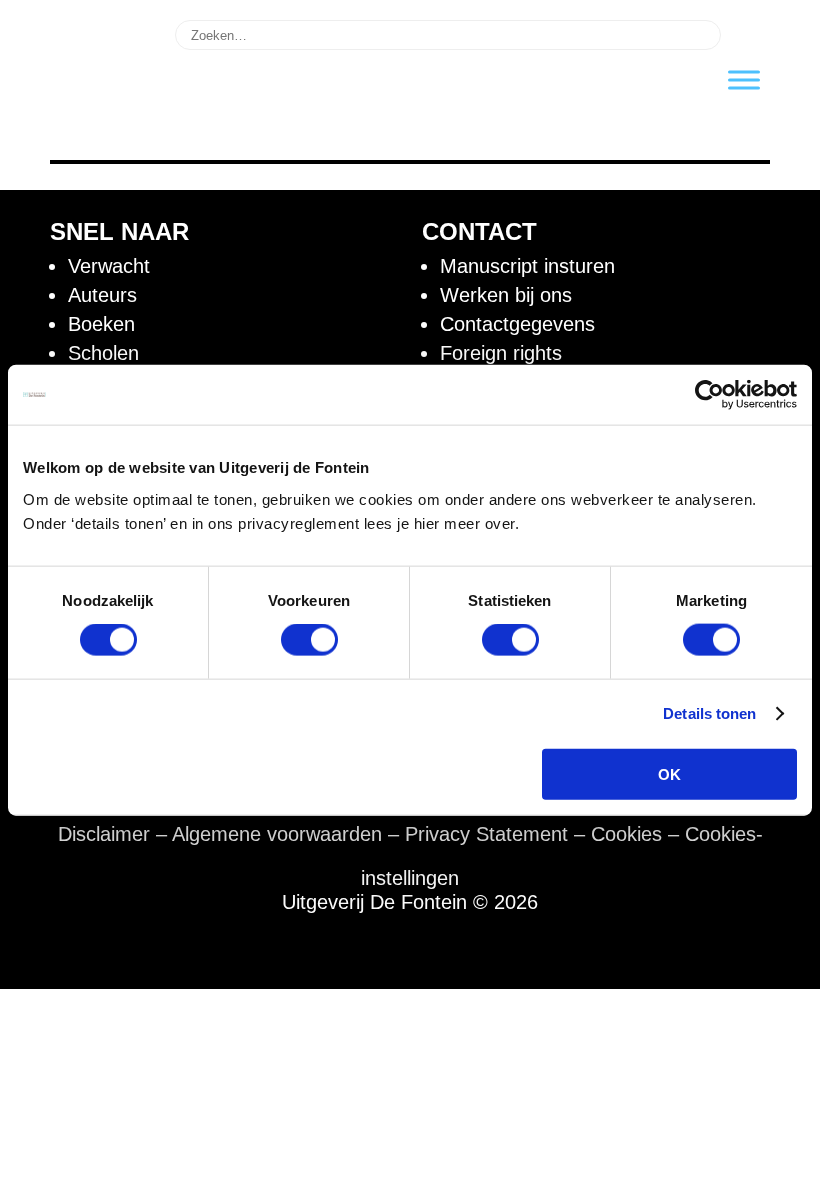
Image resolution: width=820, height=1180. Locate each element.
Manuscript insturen (527, 266)
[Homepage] (100, 128)
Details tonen (709, 713)
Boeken (101, 324)
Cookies (626, 834)
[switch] (309, 640)
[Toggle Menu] (744, 79)
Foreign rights (501, 353)
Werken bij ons (506, 295)
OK (669, 773)
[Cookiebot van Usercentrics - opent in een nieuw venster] (709, 395)
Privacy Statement (486, 834)
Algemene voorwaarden (277, 834)
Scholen (103, 353)
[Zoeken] (748, 33)
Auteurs (102, 295)
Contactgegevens (517, 324)
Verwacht (109, 266)
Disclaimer (104, 834)
